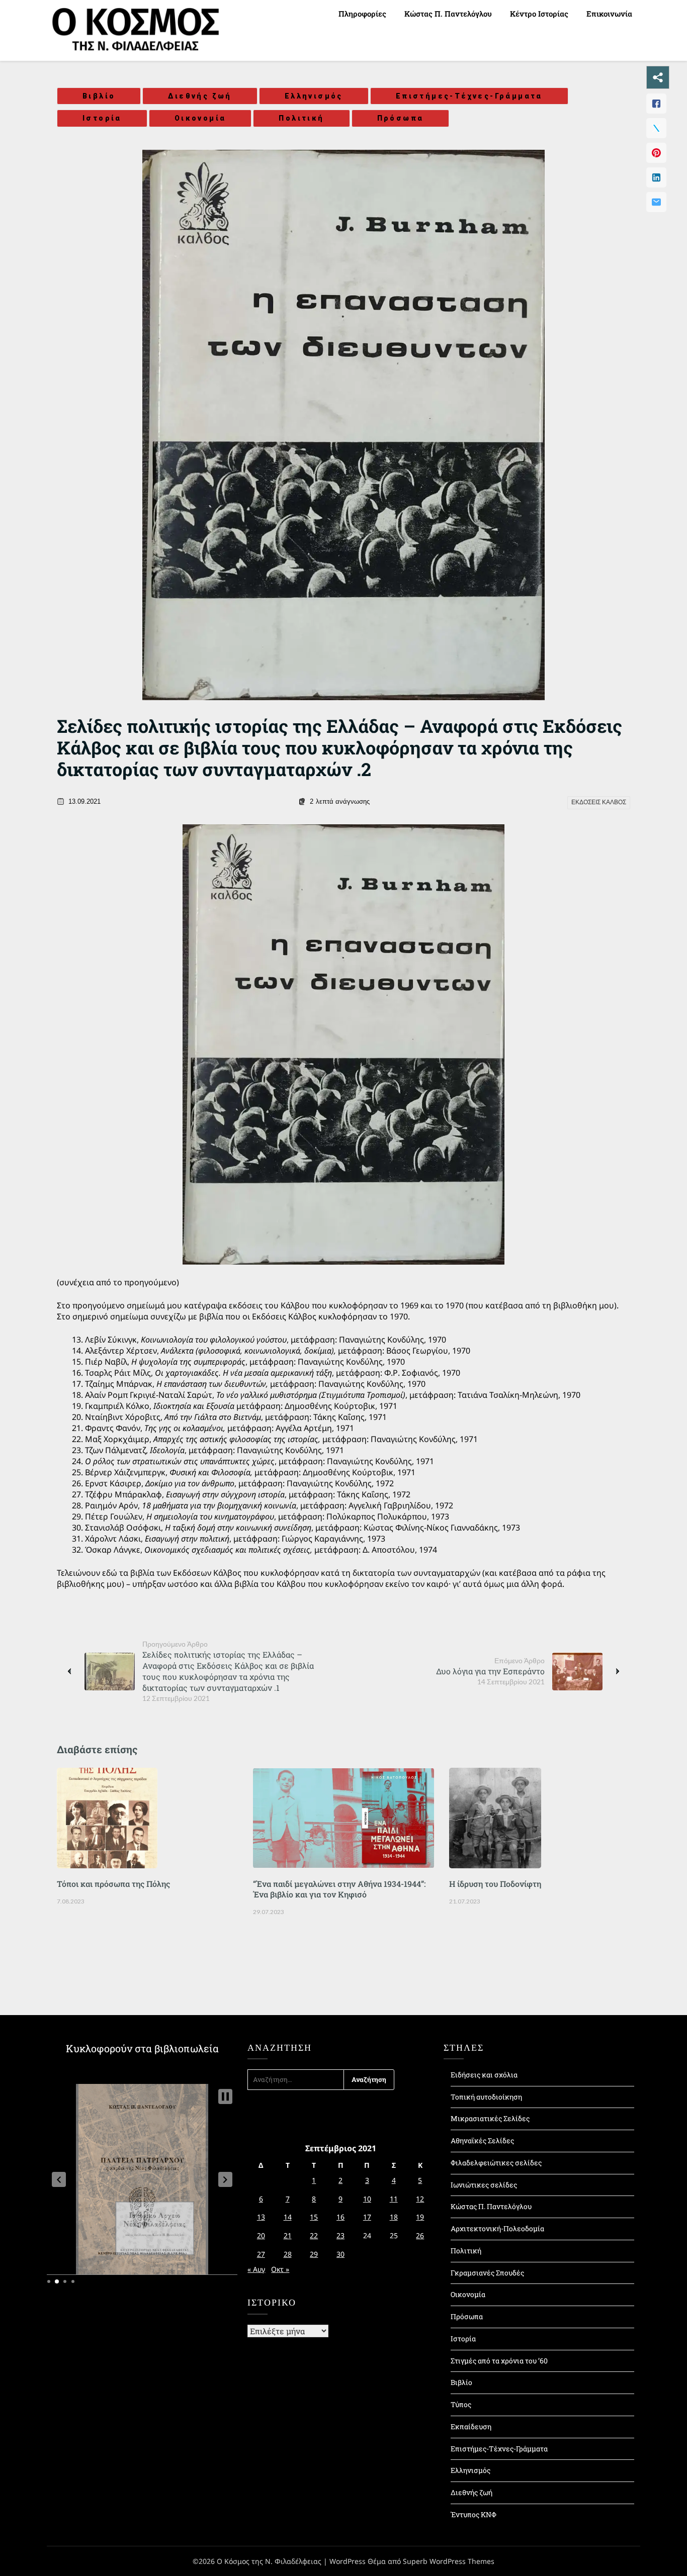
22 (314, 2235)
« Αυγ (256, 2269)
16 (340, 2217)
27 (261, 2254)
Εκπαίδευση (471, 2426)
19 (420, 2217)
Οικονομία (200, 118)
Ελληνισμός (314, 96)
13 (261, 2217)
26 (420, 2235)
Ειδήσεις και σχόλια (484, 2075)
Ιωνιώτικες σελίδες (484, 2185)
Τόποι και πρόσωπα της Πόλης (113, 1884)
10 (367, 2199)
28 (288, 2254)
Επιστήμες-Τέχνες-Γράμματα (469, 96)
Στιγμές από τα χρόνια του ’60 (499, 2361)
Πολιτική (301, 118)
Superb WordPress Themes (449, 2561)
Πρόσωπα (401, 118)
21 (288, 2235)
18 (394, 2217)
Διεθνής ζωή (200, 96)
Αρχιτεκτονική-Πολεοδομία (497, 2228)
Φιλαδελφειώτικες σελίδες (496, 2163)
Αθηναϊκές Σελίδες (482, 2140)
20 (261, 2235)
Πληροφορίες (362, 14)
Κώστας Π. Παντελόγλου (448, 14)
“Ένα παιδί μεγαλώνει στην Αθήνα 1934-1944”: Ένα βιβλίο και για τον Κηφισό (339, 1889)
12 (420, 2199)
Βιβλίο (99, 96)
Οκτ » (280, 2269)
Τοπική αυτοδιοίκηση (486, 2097)
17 (367, 2217)
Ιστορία (102, 118)
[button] (59, 2179)
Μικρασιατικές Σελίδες (490, 2118)
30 (340, 2254)
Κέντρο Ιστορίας (539, 14)
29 (314, 2254)
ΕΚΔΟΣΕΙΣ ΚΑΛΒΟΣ (599, 802)
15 (314, 2217)
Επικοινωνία (609, 14)
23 (340, 2235)
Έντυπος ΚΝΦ (474, 2514)
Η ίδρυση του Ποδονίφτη (495, 1884)
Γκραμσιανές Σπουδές (487, 2273)
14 (288, 2217)
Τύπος (461, 2404)
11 (394, 2199)
